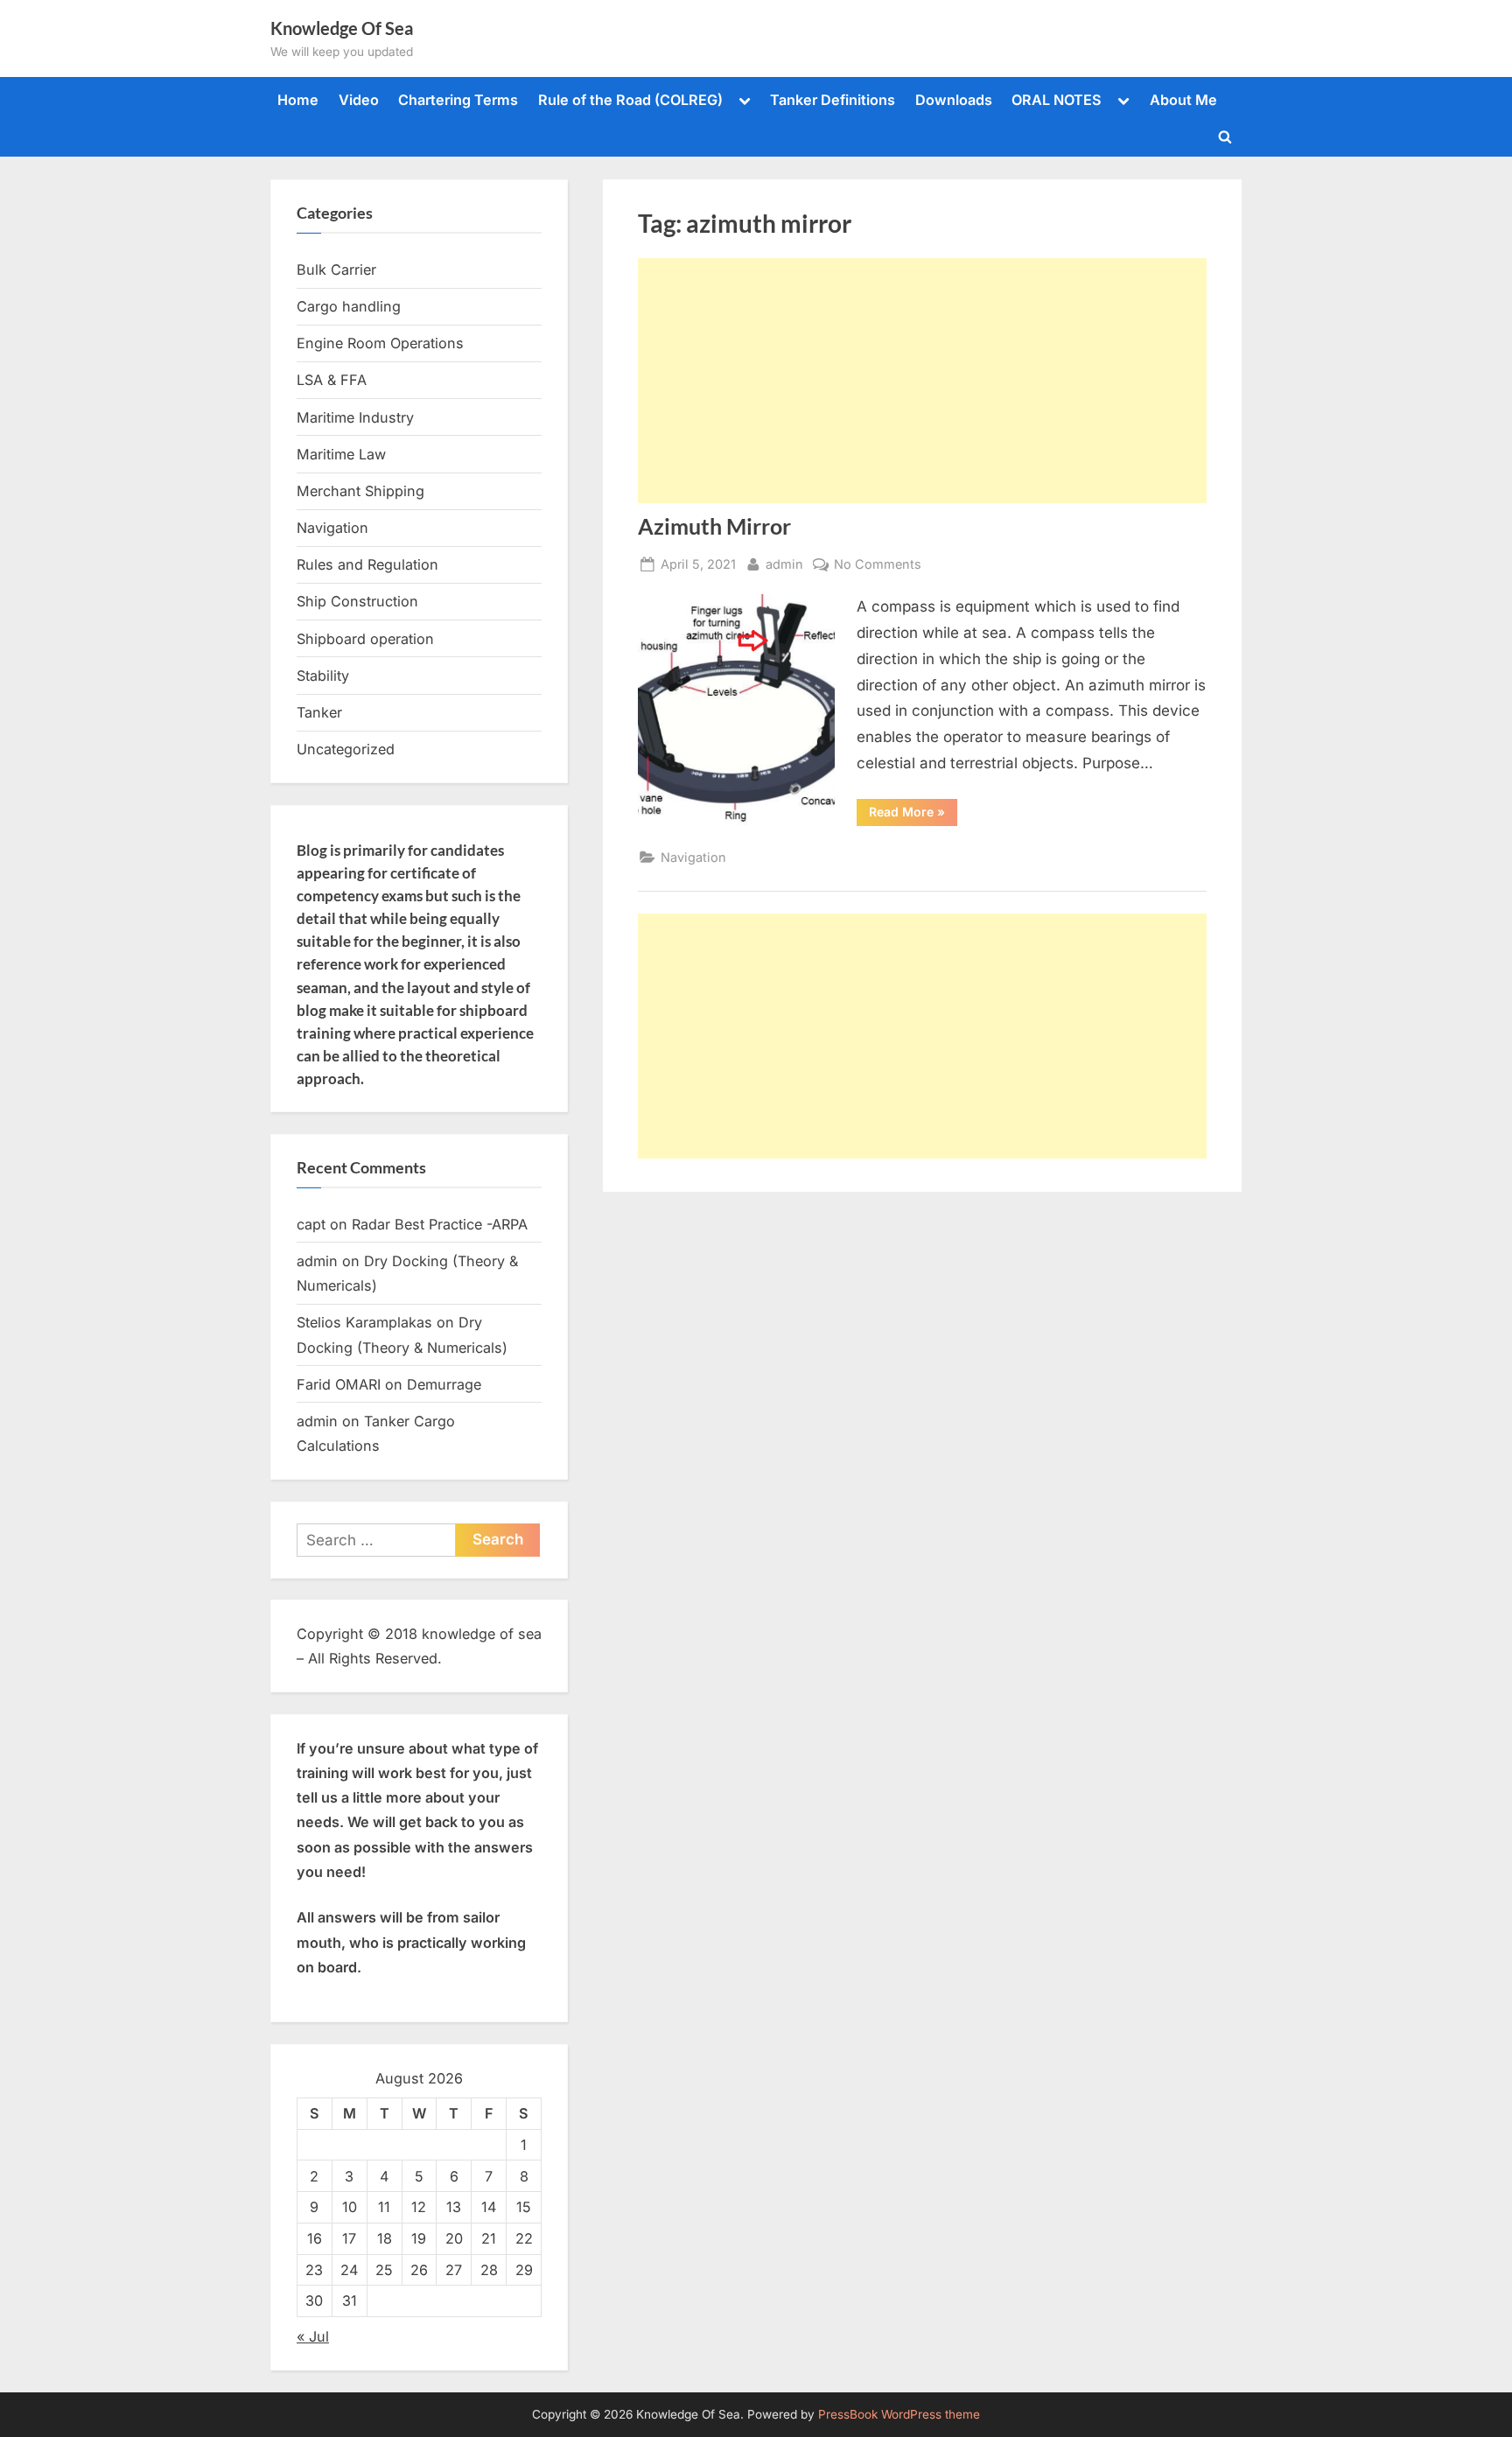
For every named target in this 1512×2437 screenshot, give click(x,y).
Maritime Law (341, 454)
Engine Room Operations (380, 343)
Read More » (913, 815)
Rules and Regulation (367, 564)
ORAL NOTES (1057, 100)
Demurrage (444, 1384)
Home (298, 100)
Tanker (319, 712)
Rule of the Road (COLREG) (630, 100)
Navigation (693, 857)
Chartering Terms (458, 100)
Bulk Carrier (336, 270)
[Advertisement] (922, 381)
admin (784, 564)
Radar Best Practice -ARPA (440, 1224)
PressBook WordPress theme (899, 2414)
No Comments (878, 565)
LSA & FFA (332, 380)
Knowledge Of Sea (342, 28)
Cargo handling (349, 306)
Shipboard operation (365, 639)
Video (359, 100)
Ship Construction (357, 601)
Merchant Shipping (360, 491)
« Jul (313, 2336)
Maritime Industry (355, 417)
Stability (323, 676)
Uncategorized (346, 749)
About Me (1183, 100)
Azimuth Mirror (714, 526)
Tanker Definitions (833, 100)
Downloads (954, 100)
